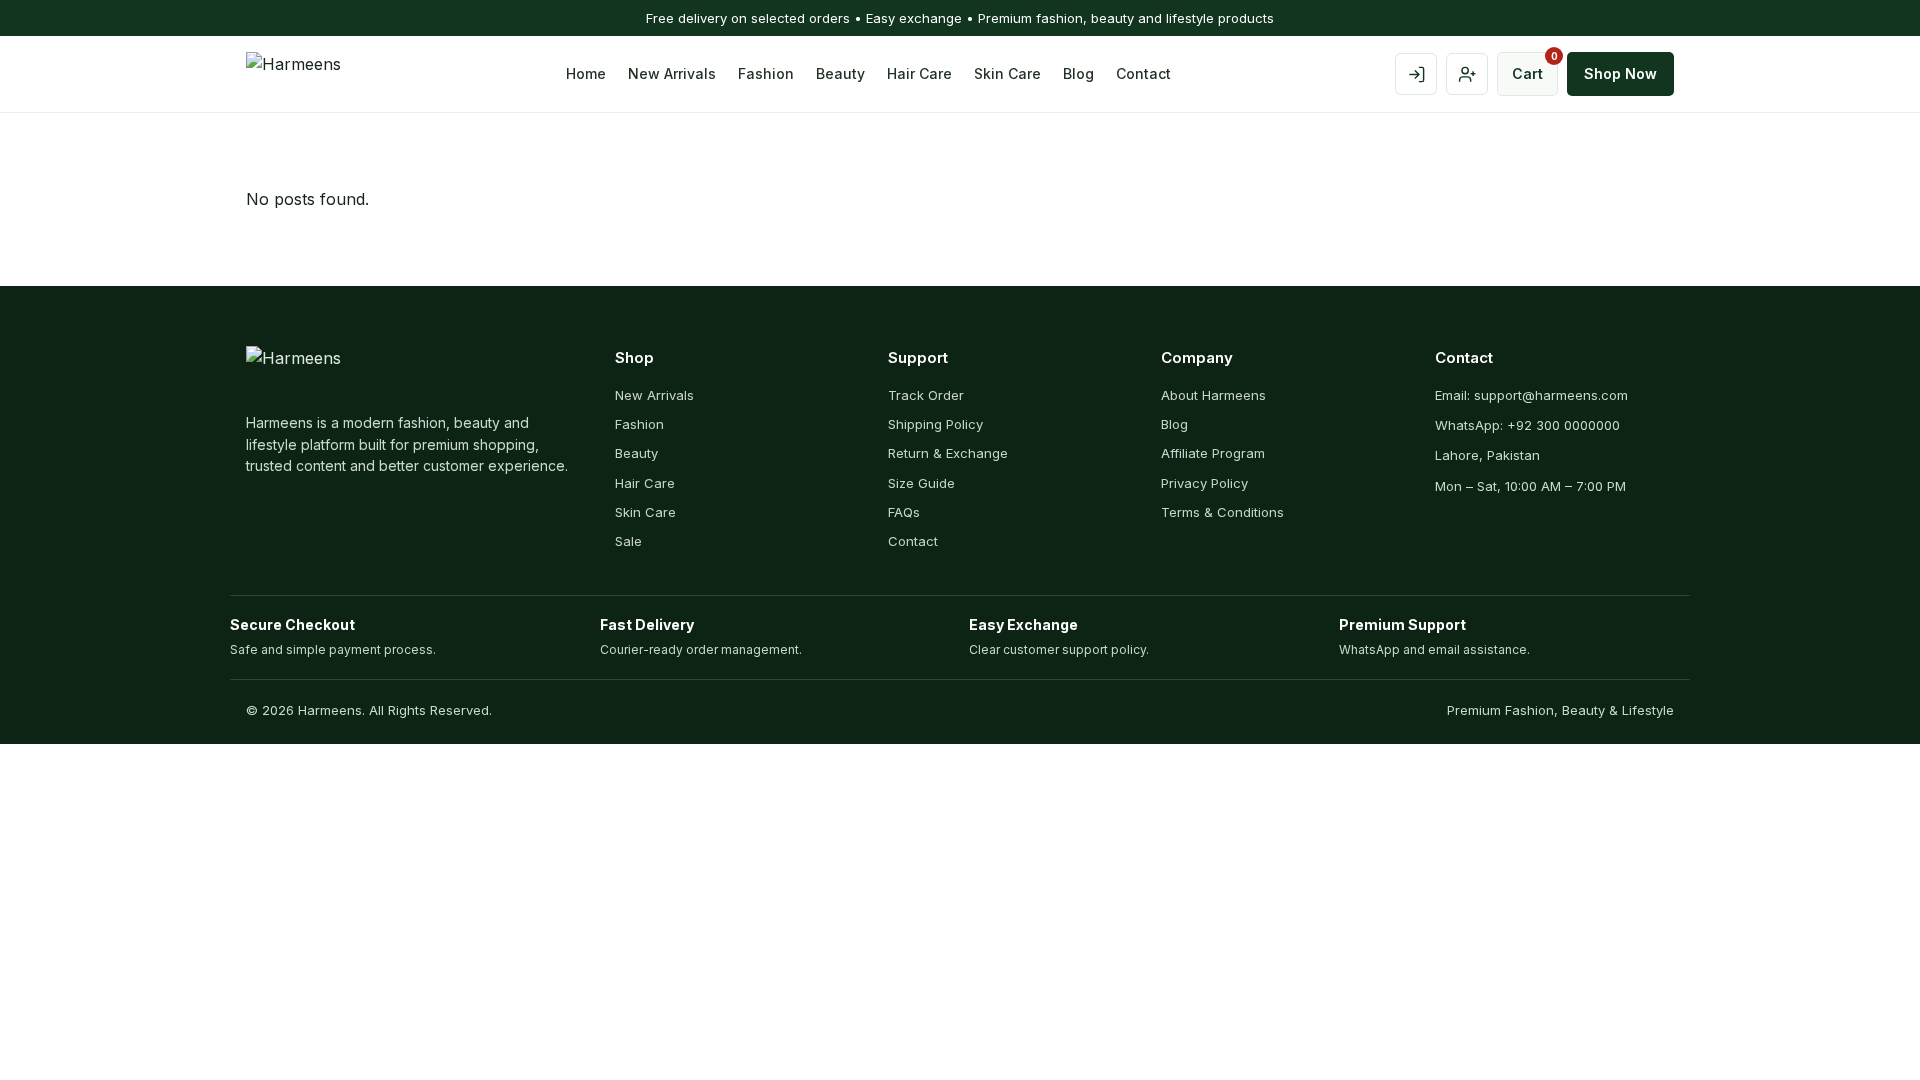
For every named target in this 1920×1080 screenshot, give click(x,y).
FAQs (904, 512)
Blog (1078, 73)
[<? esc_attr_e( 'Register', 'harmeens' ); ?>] (1467, 74)
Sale (628, 541)
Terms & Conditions (1222, 512)
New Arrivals (672, 73)
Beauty (840, 73)
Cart (1535, 67)
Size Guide (921, 483)
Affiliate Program (1213, 453)
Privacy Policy (1204, 483)
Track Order (926, 395)
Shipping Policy (935, 424)
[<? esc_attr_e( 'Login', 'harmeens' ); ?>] (1416, 74)
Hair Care (919, 73)
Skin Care (1007, 73)
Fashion (766, 73)
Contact (1143, 73)
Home (586, 73)
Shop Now (1620, 73)
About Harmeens (1213, 395)
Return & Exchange (948, 453)
